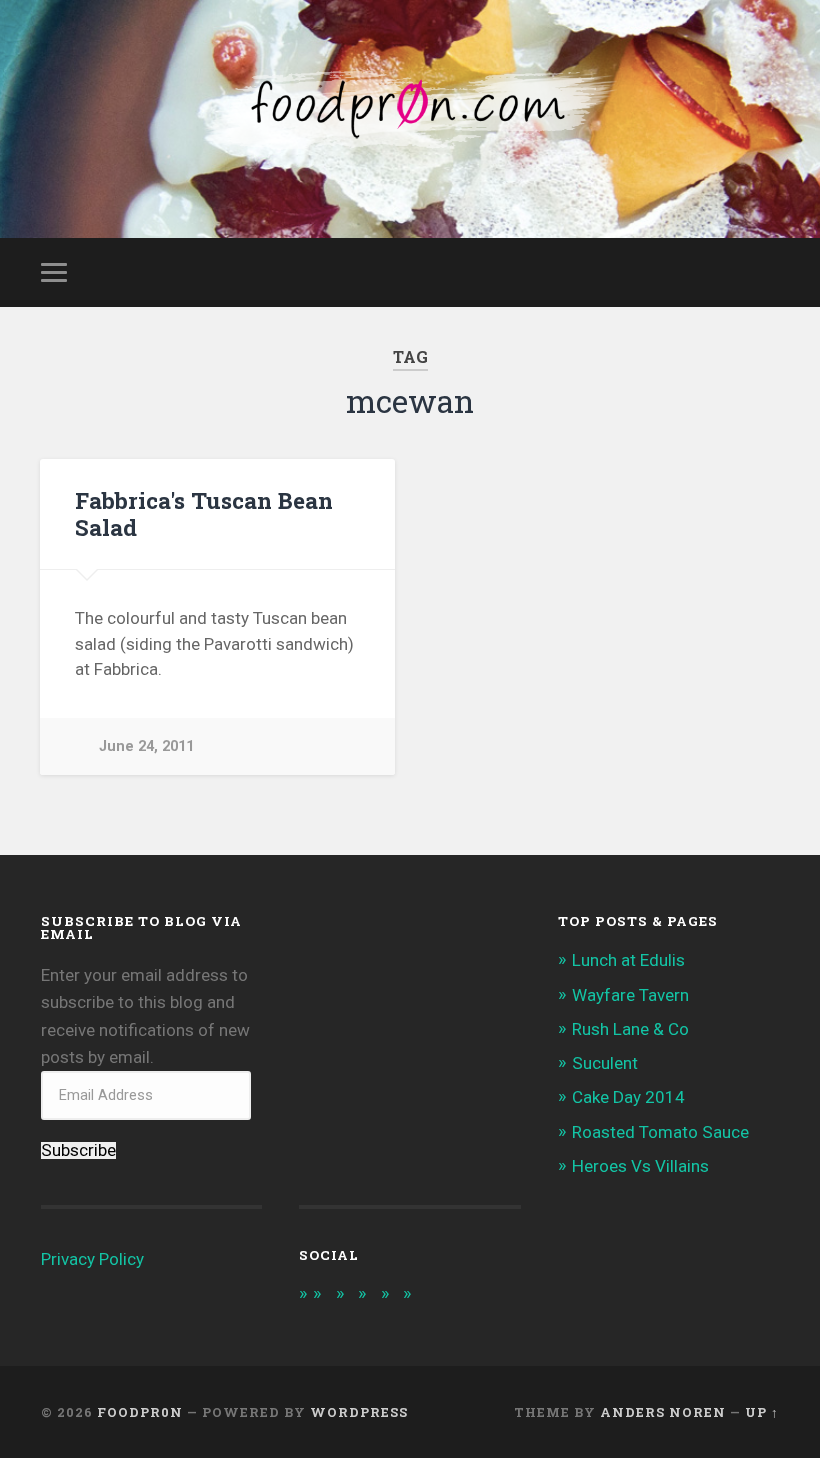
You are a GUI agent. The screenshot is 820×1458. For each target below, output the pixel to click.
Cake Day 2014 (628, 1097)
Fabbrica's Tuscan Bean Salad (204, 513)
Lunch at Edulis (628, 960)
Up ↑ (762, 1412)
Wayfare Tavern (630, 995)
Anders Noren (663, 1412)
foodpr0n (140, 1412)
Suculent (605, 1063)
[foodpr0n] (410, 119)
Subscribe (78, 1150)
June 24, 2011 (146, 746)
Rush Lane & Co (630, 1029)
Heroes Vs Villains (640, 1166)
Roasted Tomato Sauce (660, 1132)
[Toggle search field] (767, 272)
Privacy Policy (92, 1259)
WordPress (359, 1412)
